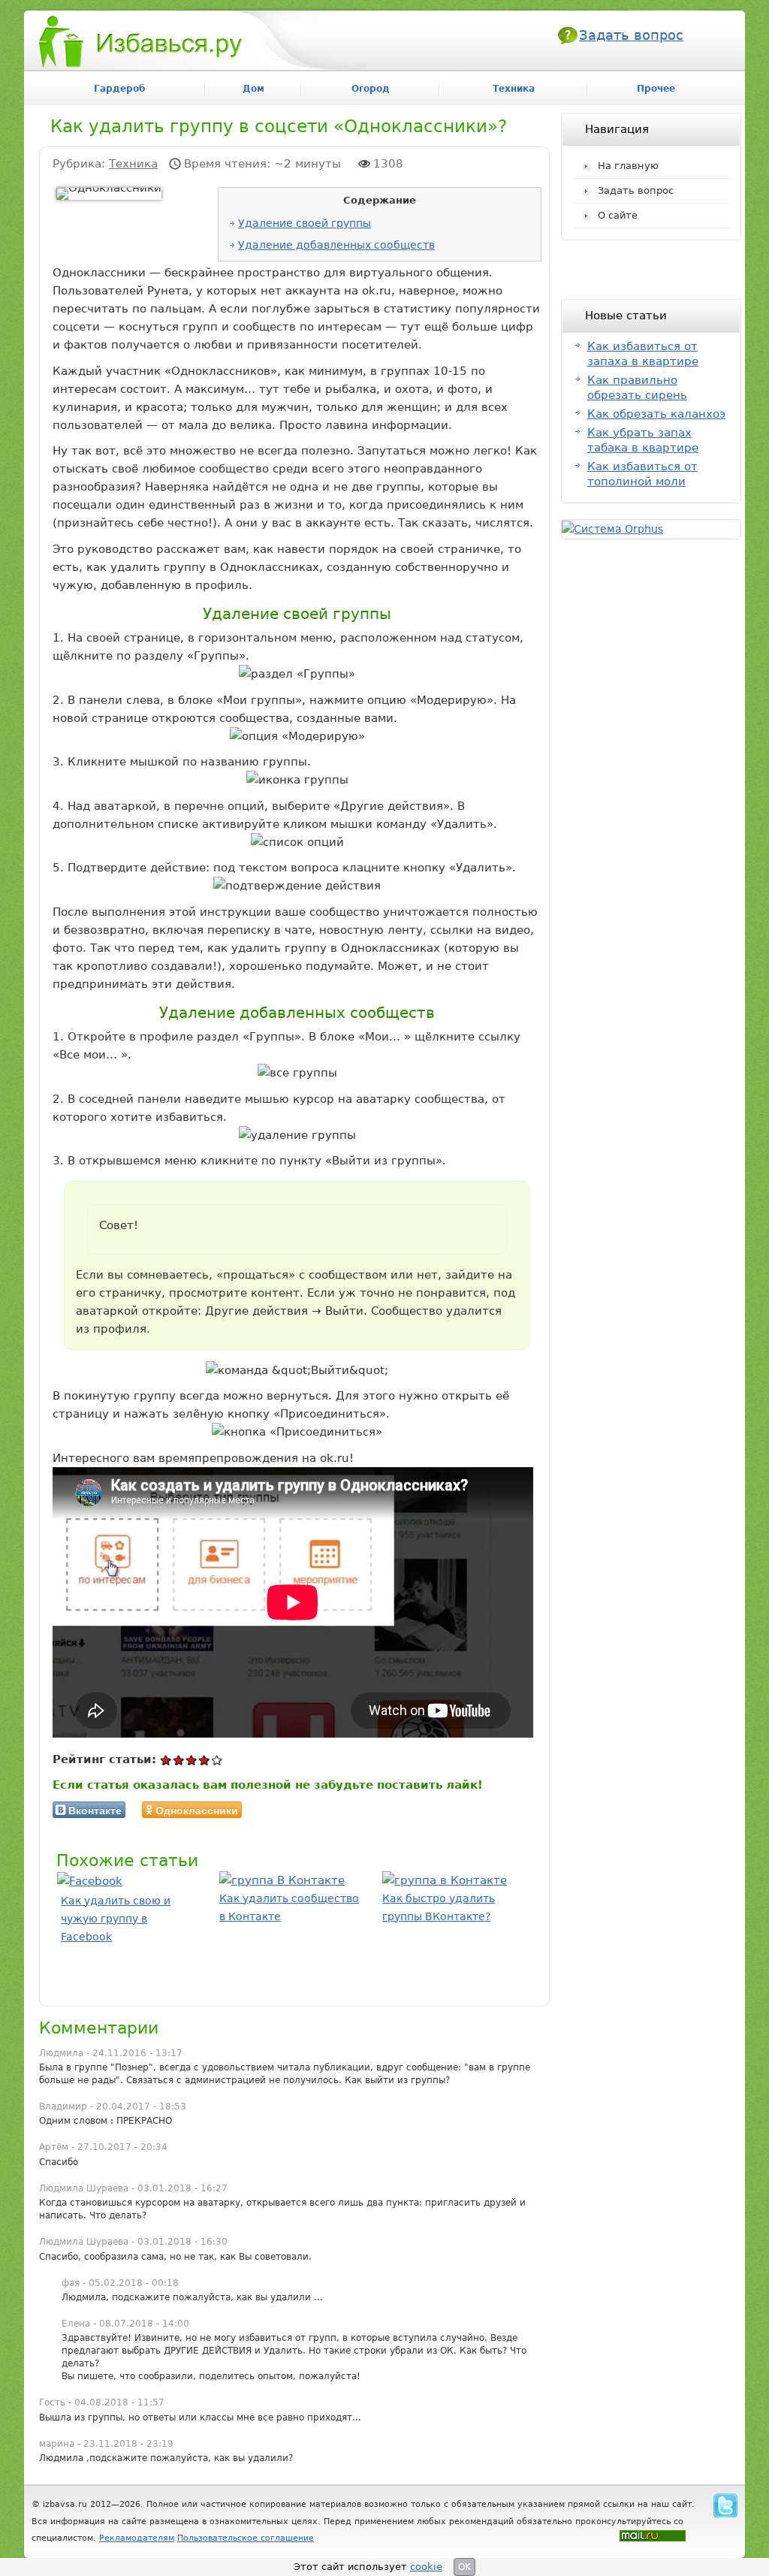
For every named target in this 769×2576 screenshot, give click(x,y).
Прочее (656, 89)
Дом (253, 89)
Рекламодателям (137, 2538)
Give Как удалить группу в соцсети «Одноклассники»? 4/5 (205, 1760)
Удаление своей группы (305, 223)
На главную (628, 166)
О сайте (618, 215)
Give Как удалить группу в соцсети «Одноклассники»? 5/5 (217, 1760)
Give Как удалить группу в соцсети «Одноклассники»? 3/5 (192, 1760)
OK (464, 2567)
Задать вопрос (631, 35)
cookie (426, 2567)
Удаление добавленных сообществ (336, 245)
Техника (133, 164)
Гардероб (119, 89)
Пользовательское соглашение (246, 2538)
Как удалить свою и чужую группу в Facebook (116, 1919)
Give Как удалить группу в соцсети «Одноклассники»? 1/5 (166, 1760)
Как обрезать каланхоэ (656, 414)
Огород (371, 89)
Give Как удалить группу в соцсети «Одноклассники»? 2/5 (179, 1760)
